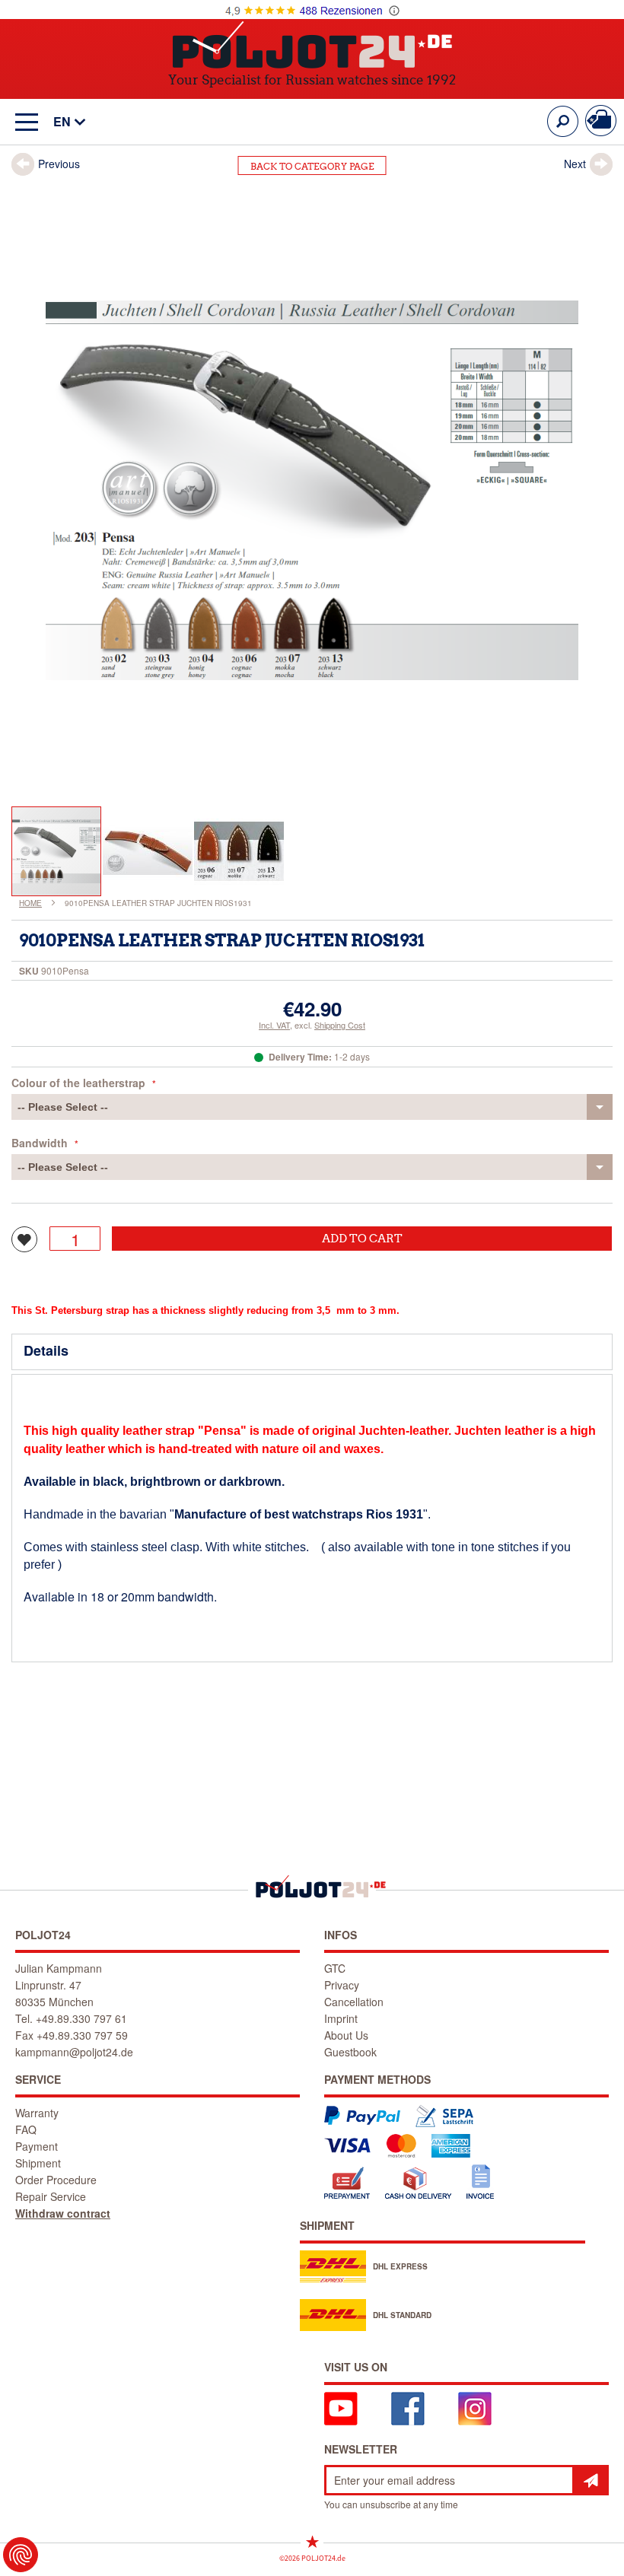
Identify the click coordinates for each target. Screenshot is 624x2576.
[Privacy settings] (21, 2555)
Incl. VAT (274, 1025)
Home (30, 903)
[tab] (312, 1352)
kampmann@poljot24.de (74, 2052)
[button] (62, 122)
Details (46, 1350)
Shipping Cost (340, 1025)
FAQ (26, 2129)
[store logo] (312, 45)
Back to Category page (312, 166)
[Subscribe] (591, 2480)
